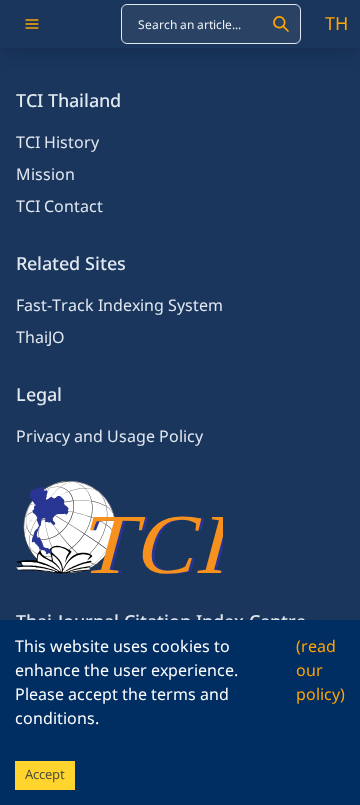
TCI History (57, 143)
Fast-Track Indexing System (119, 306)
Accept (45, 775)
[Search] (281, 24)
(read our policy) (320, 671)
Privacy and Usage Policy (109, 437)
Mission (45, 175)
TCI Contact (59, 207)
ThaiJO (40, 338)
